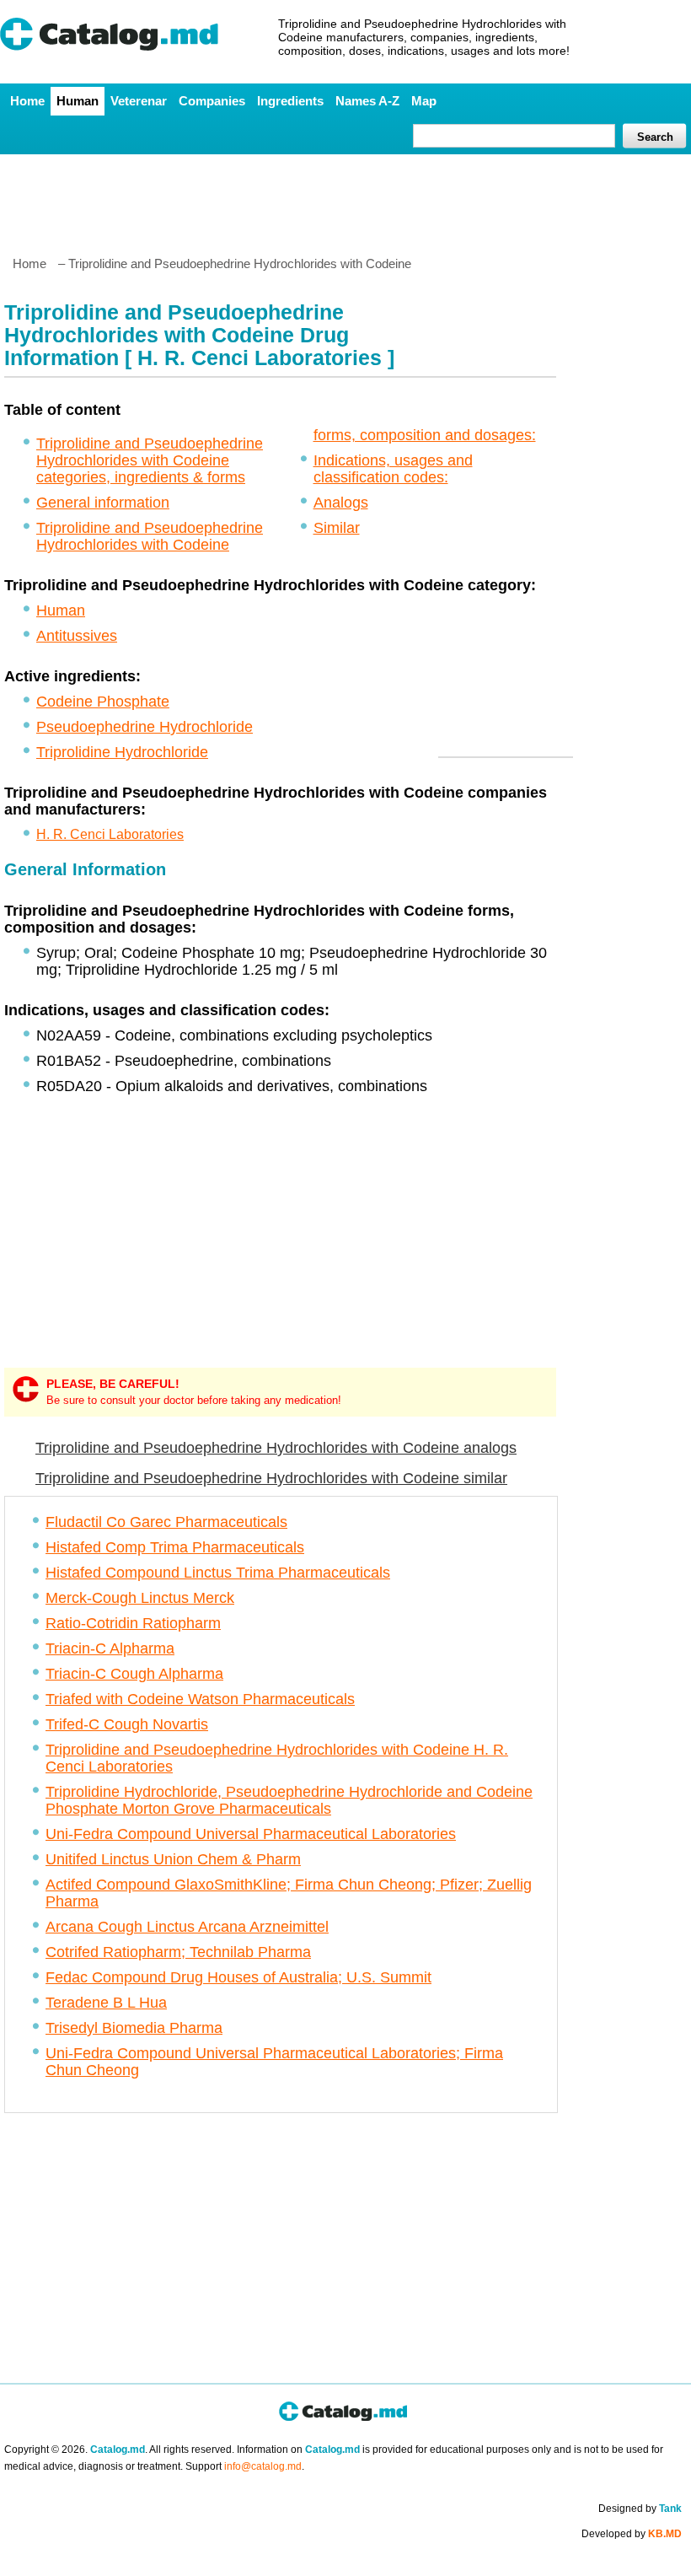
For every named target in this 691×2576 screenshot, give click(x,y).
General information (103, 503)
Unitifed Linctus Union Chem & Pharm (173, 1859)
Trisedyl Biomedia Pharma (134, 2028)
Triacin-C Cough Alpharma (134, 1674)
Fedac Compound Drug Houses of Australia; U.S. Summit (238, 1977)
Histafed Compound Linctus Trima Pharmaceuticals (218, 1573)
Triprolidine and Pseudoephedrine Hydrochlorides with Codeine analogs (276, 1448)
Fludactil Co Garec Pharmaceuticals (166, 1522)
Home (27, 101)
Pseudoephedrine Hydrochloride (145, 727)
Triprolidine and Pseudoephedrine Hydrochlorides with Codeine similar (271, 1478)
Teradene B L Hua (106, 2003)
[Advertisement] (345, 198)
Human (78, 101)
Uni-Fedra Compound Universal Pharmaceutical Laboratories (251, 1834)
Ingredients (290, 101)
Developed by (632, 2534)
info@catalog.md (263, 2466)
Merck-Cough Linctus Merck (140, 1598)
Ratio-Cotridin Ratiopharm (133, 1623)
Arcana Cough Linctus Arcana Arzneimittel (187, 1927)
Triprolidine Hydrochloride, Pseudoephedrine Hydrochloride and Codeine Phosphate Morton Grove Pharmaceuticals (289, 1800)
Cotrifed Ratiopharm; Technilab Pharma (178, 1952)
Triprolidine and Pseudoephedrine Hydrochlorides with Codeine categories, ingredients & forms (150, 460)
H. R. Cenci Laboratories (110, 834)
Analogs (341, 503)
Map (424, 101)
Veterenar (139, 101)
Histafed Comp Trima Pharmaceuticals (175, 1547)
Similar (337, 528)
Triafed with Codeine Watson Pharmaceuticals (200, 1699)
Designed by (640, 2509)
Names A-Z (367, 101)
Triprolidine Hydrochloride (122, 752)
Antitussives (77, 636)
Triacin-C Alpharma (110, 1648)
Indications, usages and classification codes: (393, 469)
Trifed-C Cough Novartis (127, 1724)
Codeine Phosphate (103, 702)
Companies (212, 101)
